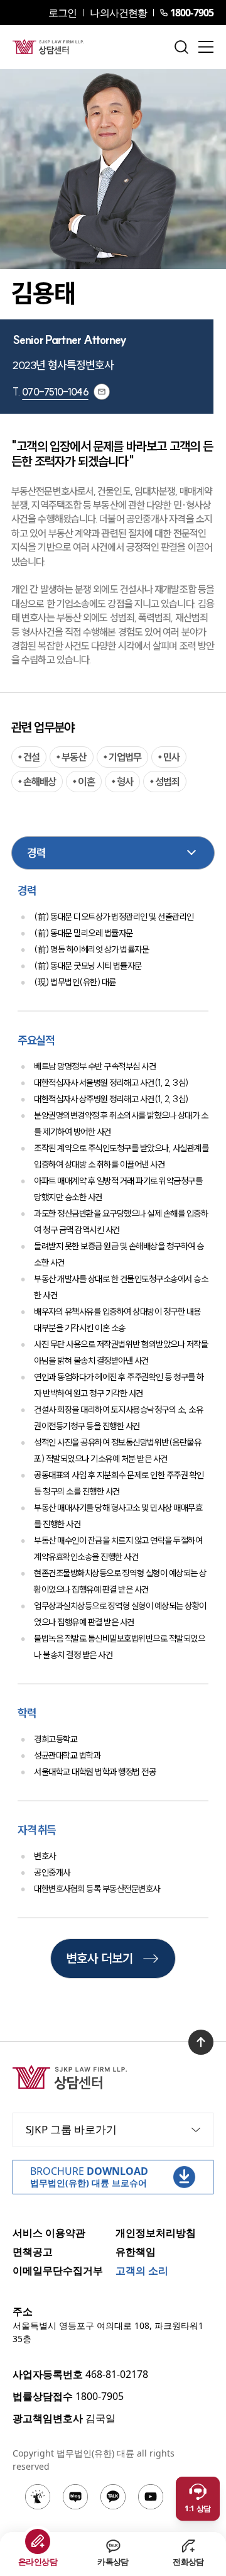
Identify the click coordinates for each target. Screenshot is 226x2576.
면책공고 (33, 2252)
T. (51, 392)
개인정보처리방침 (156, 2233)
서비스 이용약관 (49, 2233)
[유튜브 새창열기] (151, 2497)
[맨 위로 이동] (201, 2042)
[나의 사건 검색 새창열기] (38, 2497)
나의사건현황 (118, 13)
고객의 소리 (142, 2270)
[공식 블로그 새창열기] (75, 2497)
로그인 (62, 13)
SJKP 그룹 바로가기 (71, 2129)
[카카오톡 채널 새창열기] (113, 2497)
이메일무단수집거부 (58, 2270)
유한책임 (136, 2252)
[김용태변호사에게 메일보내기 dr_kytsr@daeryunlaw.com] (102, 392)
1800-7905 (192, 13)
